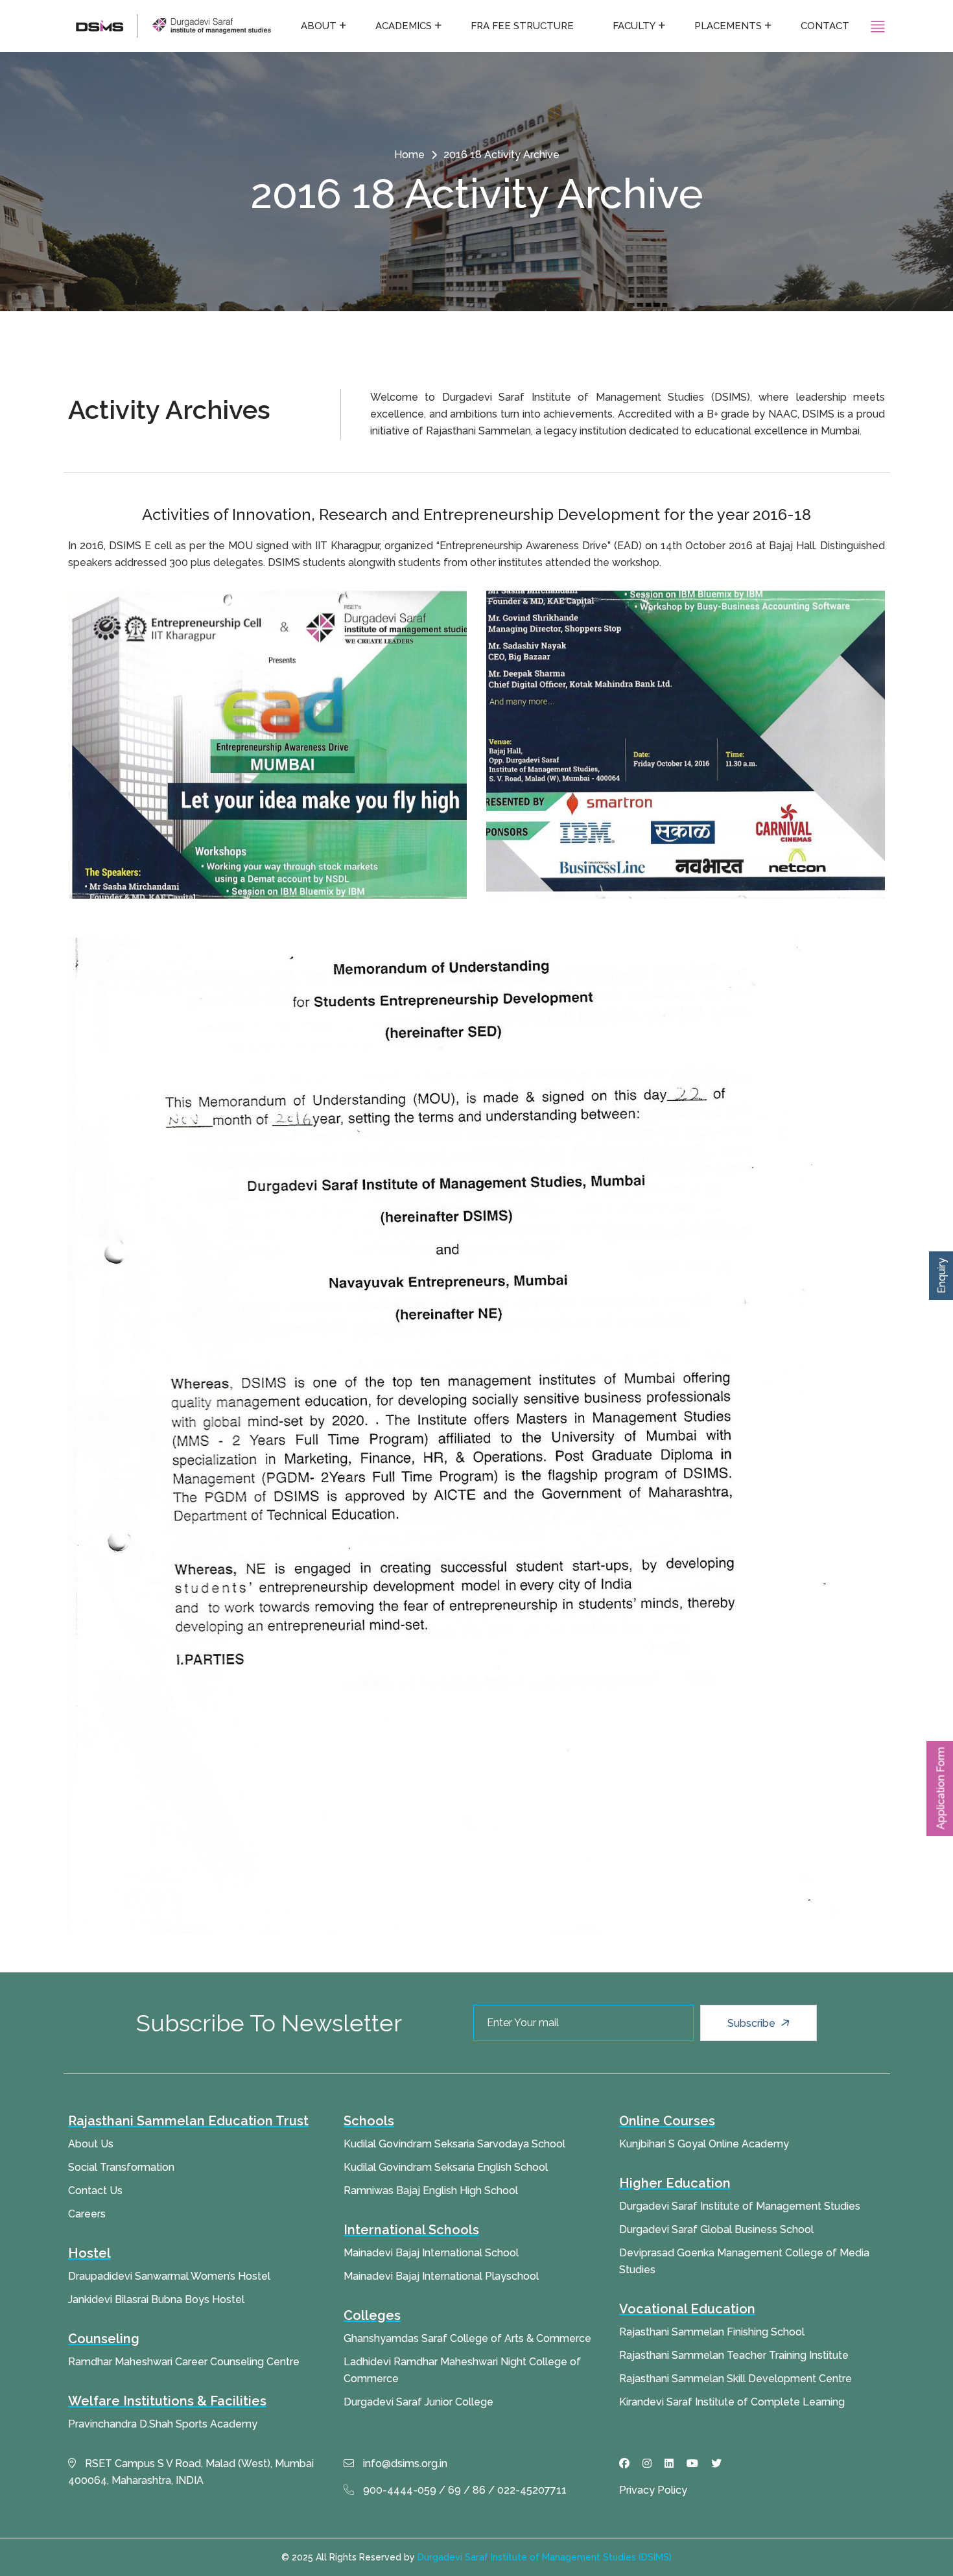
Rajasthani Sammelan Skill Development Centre (735, 2379)
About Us (91, 2144)
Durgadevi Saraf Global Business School (716, 2229)
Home (409, 155)
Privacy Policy (653, 2490)
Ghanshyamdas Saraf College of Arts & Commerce (467, 2338)
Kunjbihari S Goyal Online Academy (704, 2144)
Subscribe (753, 2023)
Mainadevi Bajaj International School (431, 2253)
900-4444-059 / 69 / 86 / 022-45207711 (464, 2490)
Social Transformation (121, 2167)
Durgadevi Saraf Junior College (418, 2402)
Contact (825, 26)
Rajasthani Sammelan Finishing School (712, 2332)
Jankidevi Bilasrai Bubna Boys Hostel (156, 2299)
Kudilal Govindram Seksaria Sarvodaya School (454, 2144)
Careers (87, 2214)
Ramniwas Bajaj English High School (431, 2191)
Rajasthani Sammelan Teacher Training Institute (734, 2355)
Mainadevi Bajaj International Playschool (441, 2276)
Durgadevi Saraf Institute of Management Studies (740, 2206)
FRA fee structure (522, 26)
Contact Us (95, 2191)
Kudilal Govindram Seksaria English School (446, 2167)
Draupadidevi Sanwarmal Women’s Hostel (169, 2276)
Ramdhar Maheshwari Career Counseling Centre (184, 2362)
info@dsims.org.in (404, 2464)
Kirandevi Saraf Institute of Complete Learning (732, 2402)
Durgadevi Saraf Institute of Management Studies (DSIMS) (545, 2557)
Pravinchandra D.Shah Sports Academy (163, 2424)
